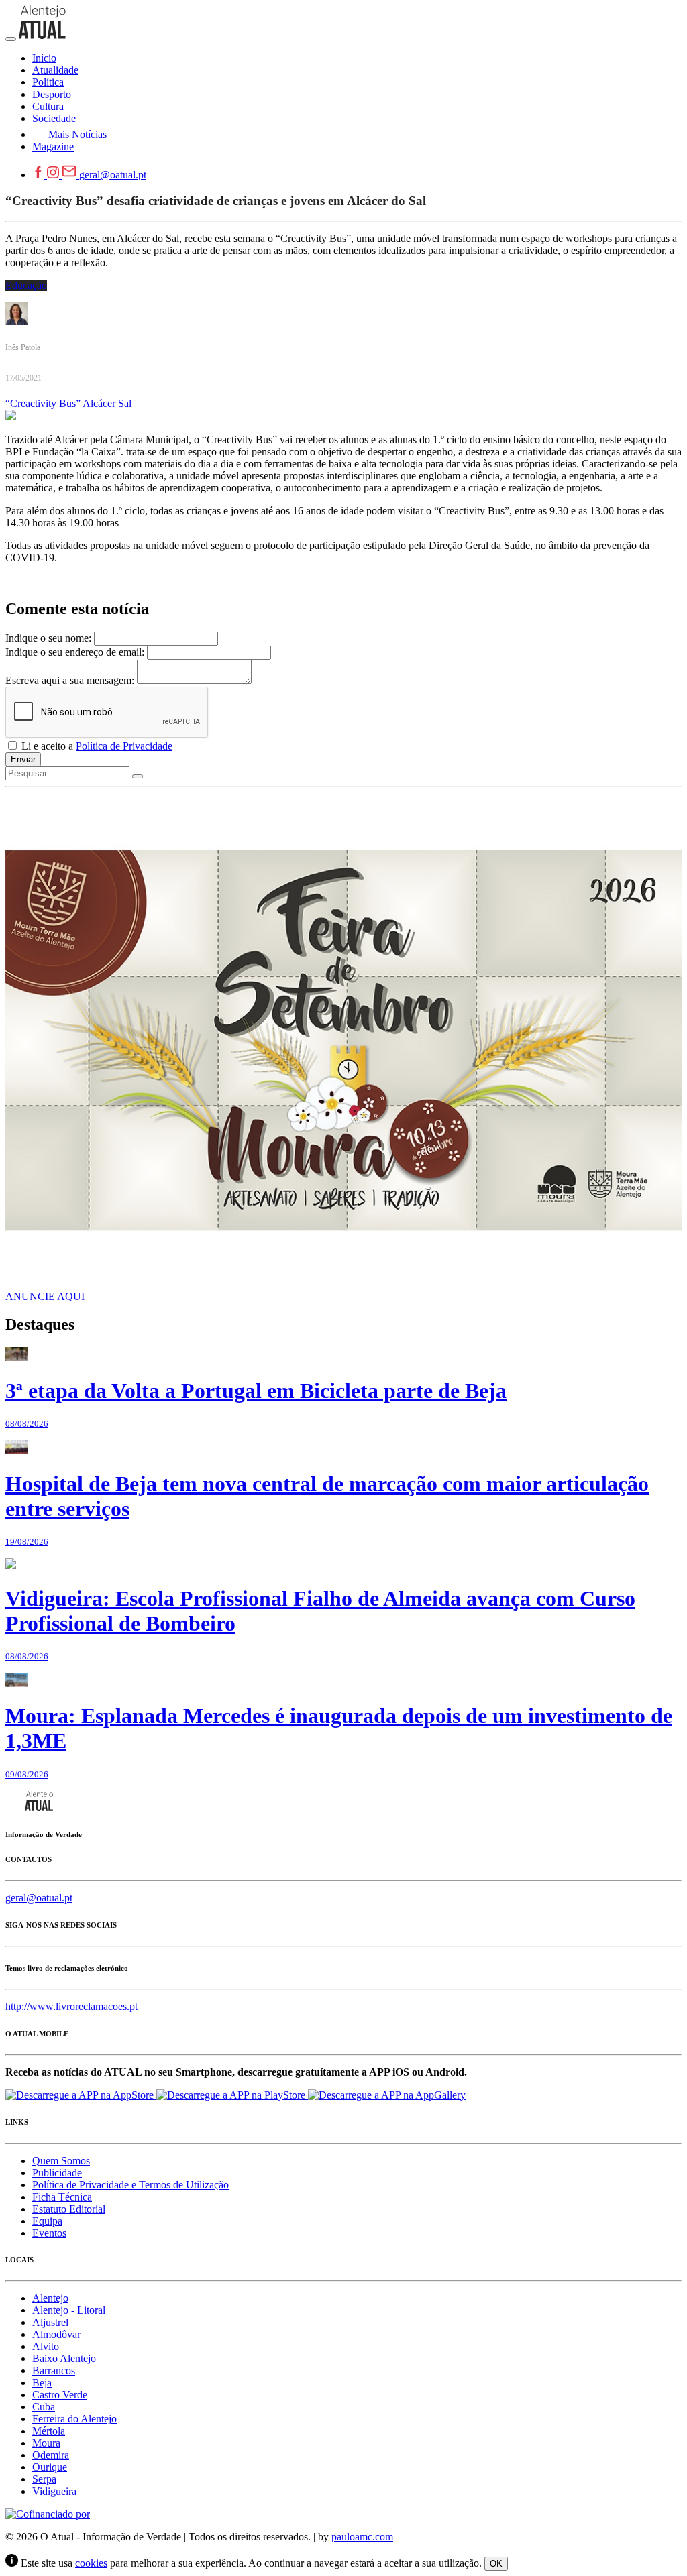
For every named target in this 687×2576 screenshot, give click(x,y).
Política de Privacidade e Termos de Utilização (130, 2185)
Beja (42, 2383)
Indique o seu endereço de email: (75, 652)
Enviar (23, 759)
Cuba (44, 2407)
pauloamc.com (362, 2537)
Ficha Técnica (62, 2197)
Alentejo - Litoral (69, 2310)
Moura (46, 2443)
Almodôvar (56, 2334)
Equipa (47, 2221)
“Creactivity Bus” (43, 403)
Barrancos (54, 2370)
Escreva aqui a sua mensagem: (70, 680)
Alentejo (50, 2298)
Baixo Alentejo (64, 2358)
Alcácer (99, 403)
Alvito (46, 2346)
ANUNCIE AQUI (45, 1296)
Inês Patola (23, 347)
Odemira (51, 2455)
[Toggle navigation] (11, 39)
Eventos (49, 2233)
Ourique (50, 2467)
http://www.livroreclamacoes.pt (71, 2006)
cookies (91, 2563)
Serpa (44, 2479)
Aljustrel (50, 2322)
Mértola (49, 2431)
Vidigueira (54, 2491)
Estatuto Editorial (69, 2209)
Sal (125, 403)
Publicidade (57, 2173)
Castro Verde (60, 2395)
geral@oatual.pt (113, 175)
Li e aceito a (96, 746)
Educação (26, 285)
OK (496, 2564)
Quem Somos (61, 2161)
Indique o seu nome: (48, 638)
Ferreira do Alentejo (74, 2419)
